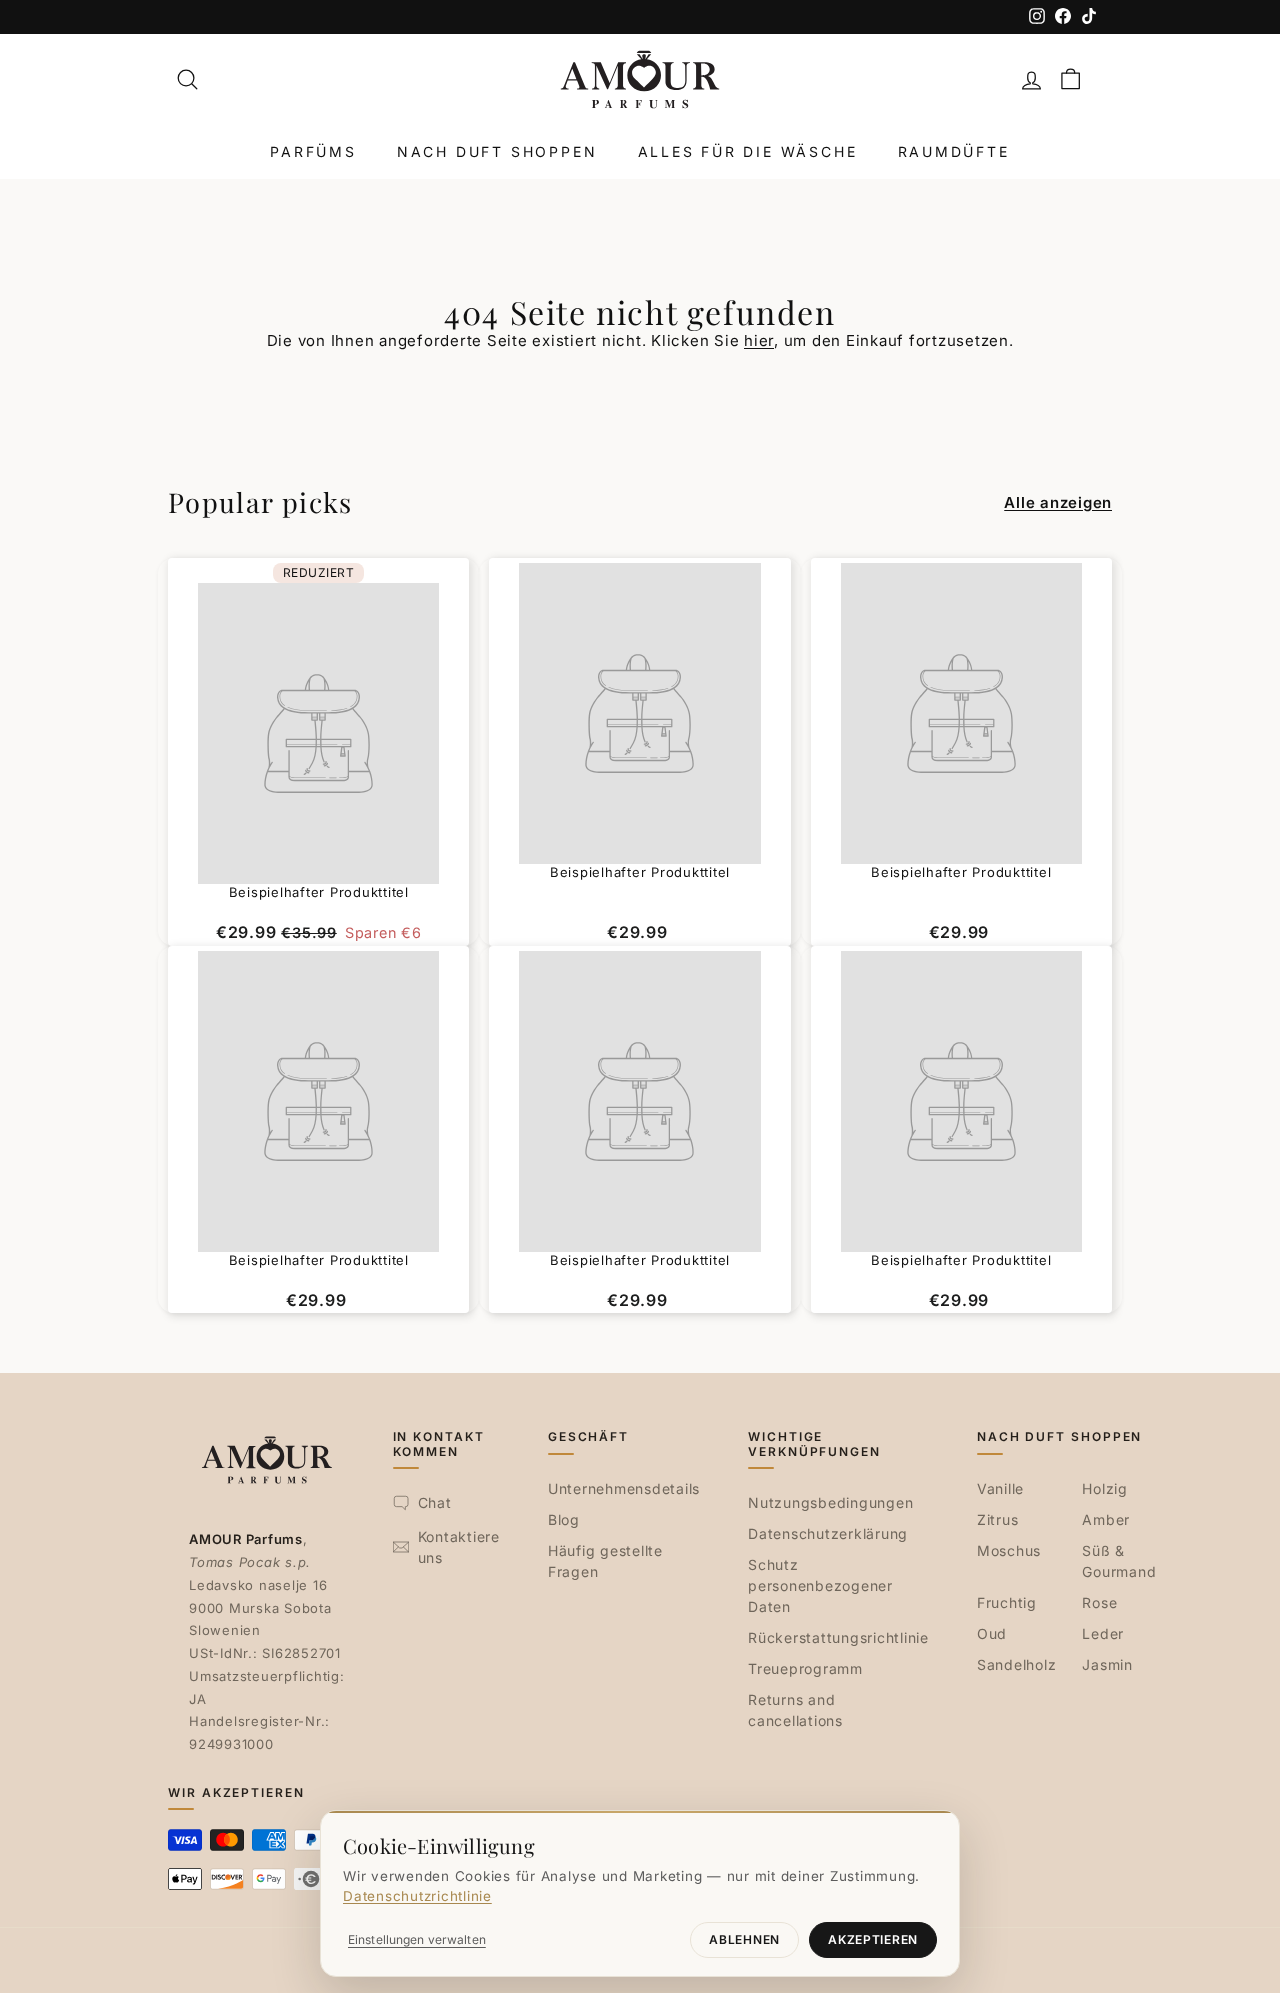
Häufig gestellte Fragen (605, 1561)
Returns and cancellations (795, 1710)
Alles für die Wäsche (748, 151)
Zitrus (998, 1519)
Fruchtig (1007, 1602)
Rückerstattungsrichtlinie (838, 1637)
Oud (992, 1633)
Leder (1103, 1633)
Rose (1099, 1602)
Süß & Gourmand (1119, 1561)
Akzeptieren (873, 1939)
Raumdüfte (954, 151)
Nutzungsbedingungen (830, 1502)
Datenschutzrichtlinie (417, 1896)
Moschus (1009, 1550)
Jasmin (1107, 1664)
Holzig (1105, 1488)
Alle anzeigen (1058, 502)
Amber (1106, 1519)
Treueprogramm (805, 1668)
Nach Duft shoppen (497, 151)
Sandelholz (1017, 1664)
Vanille (1000, 1488)
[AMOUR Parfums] (640, 79)
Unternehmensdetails (624, 1488)
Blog (564, 1519)
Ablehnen (744, 1939)
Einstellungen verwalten (417, 1939)
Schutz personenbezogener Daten (820, 1585)
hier (759, 340)
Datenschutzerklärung (828, 1533)
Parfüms (313, 151)
